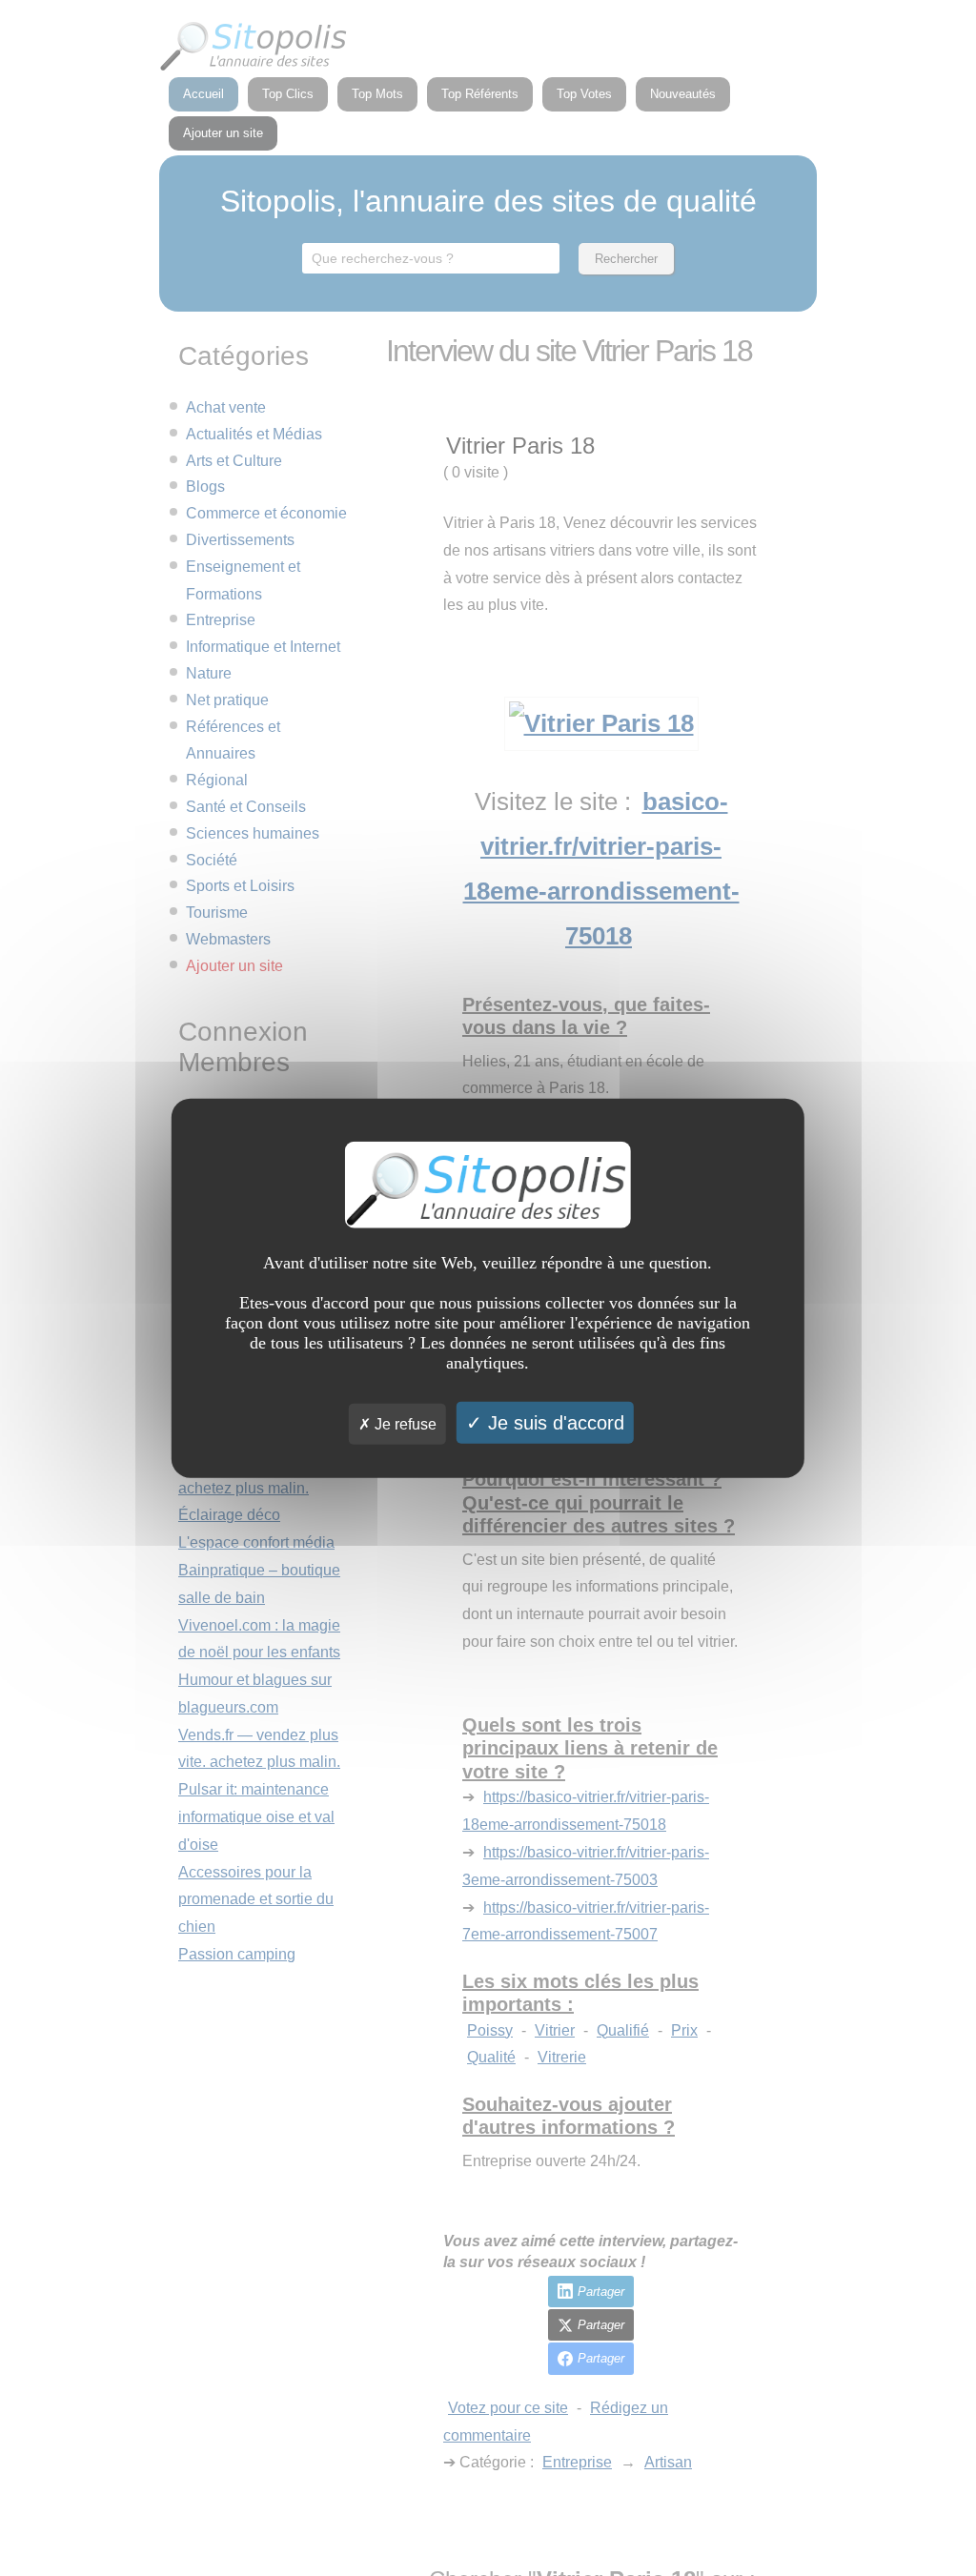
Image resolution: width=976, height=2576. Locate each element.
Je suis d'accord (553, 1423)
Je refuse (404, 1424)
